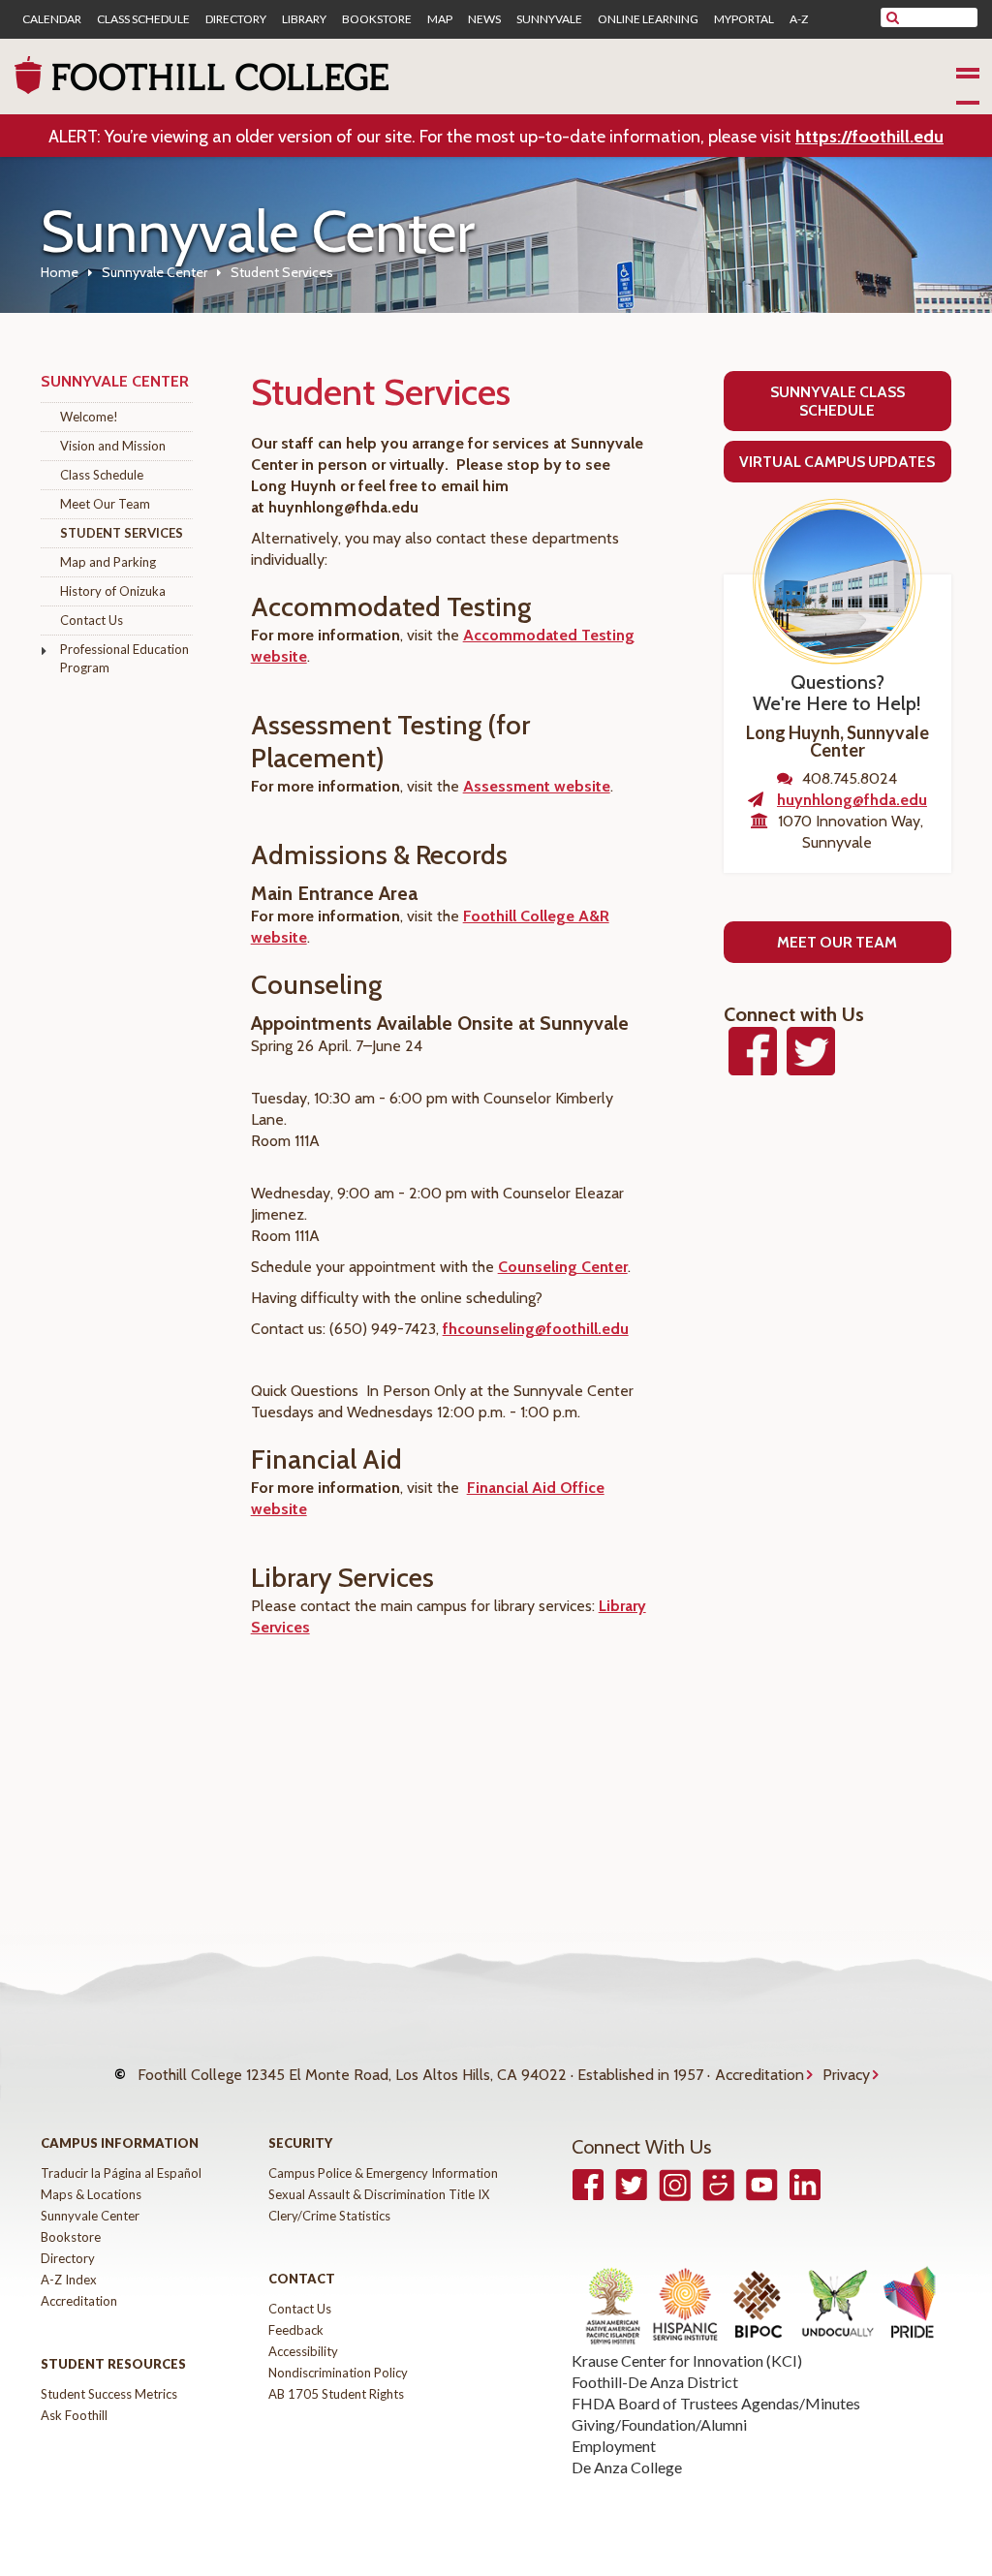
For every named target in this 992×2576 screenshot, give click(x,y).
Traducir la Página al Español (121, 2173)
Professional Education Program (124, 658)
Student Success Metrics (109, 2394)
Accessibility (303, 2351)
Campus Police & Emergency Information (383, 2173)
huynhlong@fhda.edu (852, 800)
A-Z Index (69, 2280)
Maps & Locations (91, 2194)
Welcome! (89, 417)
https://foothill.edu (869, 137)
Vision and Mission (113, 446)
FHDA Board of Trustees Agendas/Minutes (716, 2403)
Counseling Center (563, 1267)
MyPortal (744, 19)
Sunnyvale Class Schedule (837, 401)
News (484, 19)
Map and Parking (108, 562)
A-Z (799, 19)
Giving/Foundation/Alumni (659, 2424)
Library (304, 19)
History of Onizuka (113, 591)
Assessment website (537, 786)
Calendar (52, 19)
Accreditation (759, 2075)
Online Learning (648, 19)
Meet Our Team (105, 504)
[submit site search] (893, 17)
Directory (236, 19)
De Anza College (627, 2467)
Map (440, 19)
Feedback (296, 2330)
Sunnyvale (549, 19)
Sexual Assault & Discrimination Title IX (379, 2194)
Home (60, 272)
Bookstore (377, 19)
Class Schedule (143, 19)
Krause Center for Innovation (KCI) (687, 2360)
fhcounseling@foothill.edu (536, 1329)
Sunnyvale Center (155, 272)
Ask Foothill (74, 2415)
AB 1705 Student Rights (336, 2394)
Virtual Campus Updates (837, 462)
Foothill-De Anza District (655, 2382)
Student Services (122, 533)
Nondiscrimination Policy (338, 2373)
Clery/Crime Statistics (329, 2216)
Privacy (846, 2075)
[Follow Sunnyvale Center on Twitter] (811, 1066)
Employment (614, 2446)
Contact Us (92, 620)
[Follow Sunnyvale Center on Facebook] (753, 1066)
